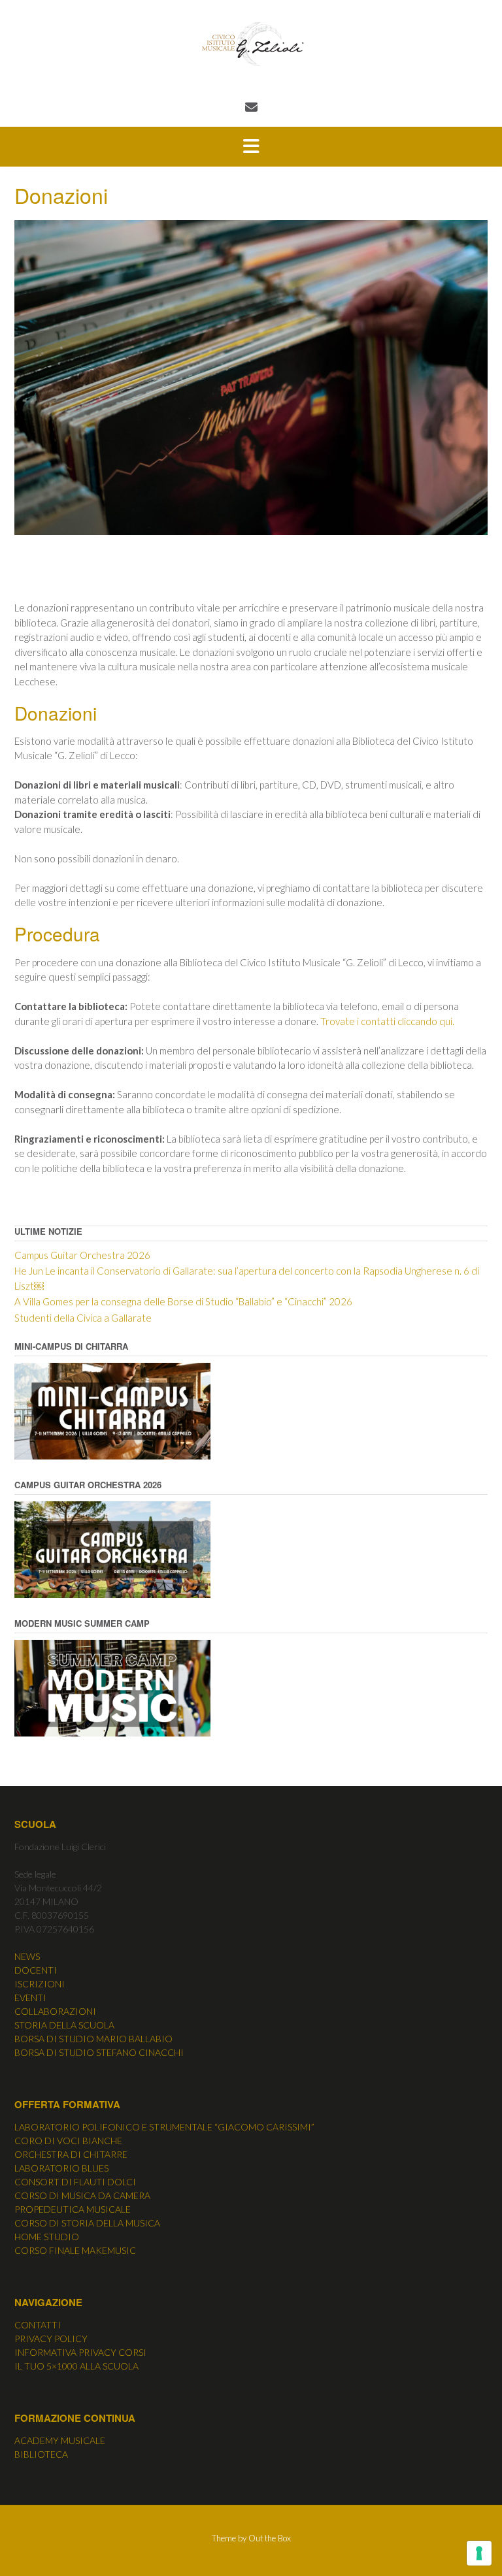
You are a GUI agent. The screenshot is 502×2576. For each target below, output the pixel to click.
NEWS (27, 1956)
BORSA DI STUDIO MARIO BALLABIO (93, 2039)
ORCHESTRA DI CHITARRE (71, 2154)
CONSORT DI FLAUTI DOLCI (75, 2182)
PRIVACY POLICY (51, 2339)
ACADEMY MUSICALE (60, 2440)
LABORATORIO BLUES (61, 2168)
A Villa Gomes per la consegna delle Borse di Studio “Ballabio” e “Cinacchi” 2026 (183, 1301)
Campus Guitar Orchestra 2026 (82, 1255)
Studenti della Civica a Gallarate (83, 1318)
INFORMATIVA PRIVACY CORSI (80, 2352)
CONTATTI (38, 2325)
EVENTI (30, 1997)
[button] (251, 147)
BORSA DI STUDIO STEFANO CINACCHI (99, 2052)
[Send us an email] (251, 107)
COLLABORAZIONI (55, 2011)
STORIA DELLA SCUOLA (64, 2025)
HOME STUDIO (47, 2237)
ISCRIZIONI (40, 1984)
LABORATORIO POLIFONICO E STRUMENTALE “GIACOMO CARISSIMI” (164, 2127)
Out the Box (270, 2538)
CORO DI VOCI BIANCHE (68, 2141)
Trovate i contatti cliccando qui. (387, 1021)
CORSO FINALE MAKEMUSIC (75, 2250)
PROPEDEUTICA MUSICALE (73, 2209)
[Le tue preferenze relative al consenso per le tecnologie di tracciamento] (479, 2553)
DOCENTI (36, 1970)
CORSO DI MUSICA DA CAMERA (82, 2195)
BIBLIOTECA (41, 2454)
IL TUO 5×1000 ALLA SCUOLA (76, 2366)
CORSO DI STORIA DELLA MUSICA (87, 2223)
